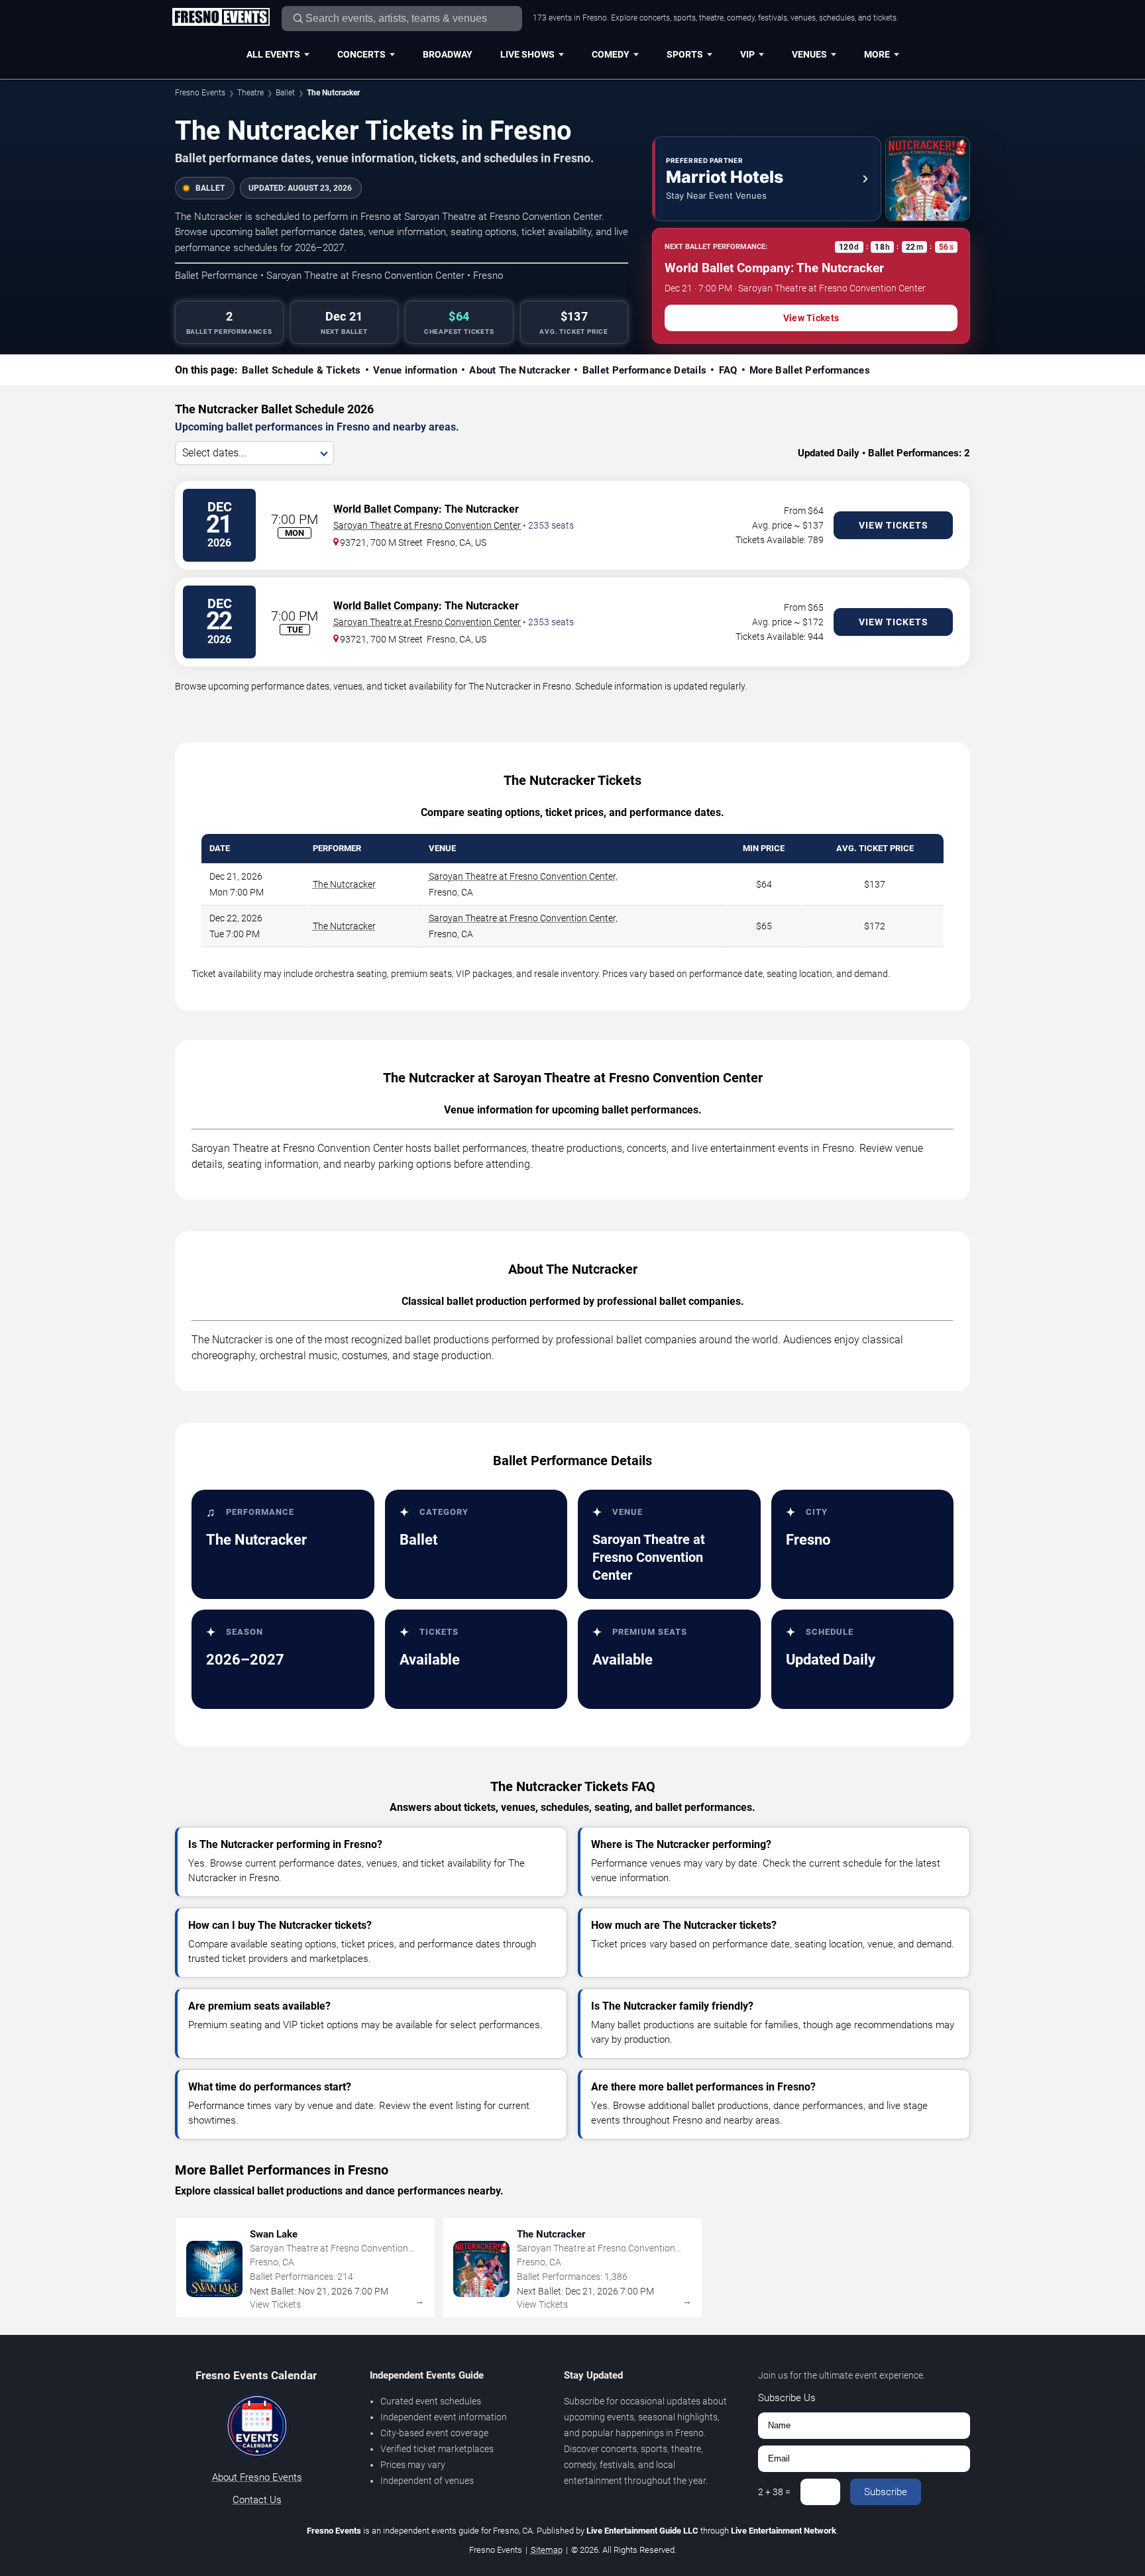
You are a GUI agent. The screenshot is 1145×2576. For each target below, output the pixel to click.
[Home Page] (221, 18)
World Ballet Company (386, 509)
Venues (809, 54)
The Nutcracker (344, 884)
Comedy (611, 54)
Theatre (250, 93)
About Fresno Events (257, 2477)
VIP (747, 54)
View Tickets (811, 318)
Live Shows (527, 54)
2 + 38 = (774, 2492)
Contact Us (257, 2500)
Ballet (285, 93)
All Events (273, 54)
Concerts (361, 54)
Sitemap (547, 2550)
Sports (685, 54)
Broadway (448, 54)
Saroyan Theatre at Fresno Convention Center (427, 525)
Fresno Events (200, 93)
